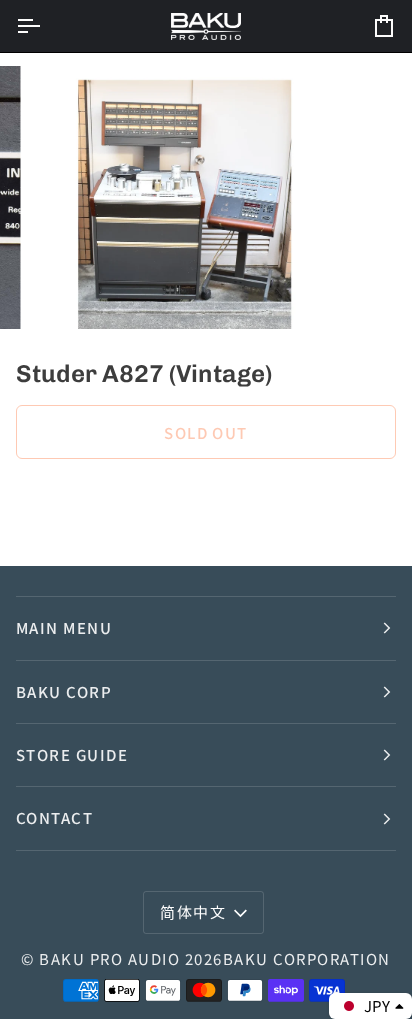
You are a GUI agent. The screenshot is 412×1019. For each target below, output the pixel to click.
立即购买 (206, 500)
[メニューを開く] (46, 26)
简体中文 (193, 911)
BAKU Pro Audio (109, 958)
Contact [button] (54, 817)
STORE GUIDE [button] (72, 754)
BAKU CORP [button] (64, 691)
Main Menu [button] (64, 627)
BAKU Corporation (307, 958)
